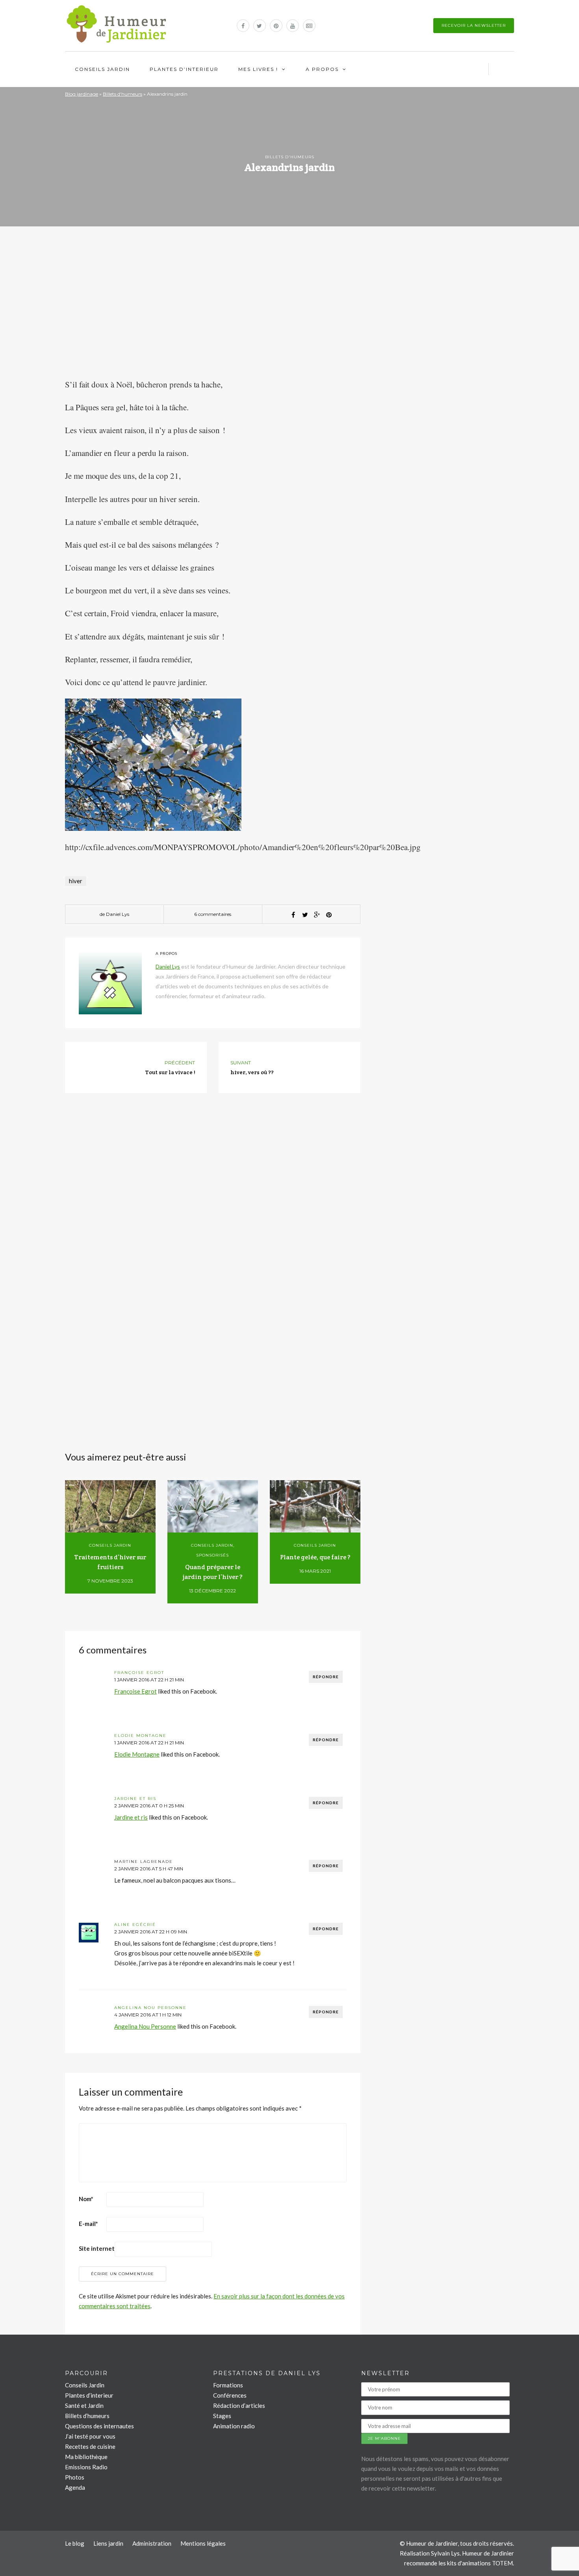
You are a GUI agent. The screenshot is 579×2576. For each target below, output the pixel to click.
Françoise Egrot (139, 1673)
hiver (76, 881)
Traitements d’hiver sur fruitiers (110, 1562)
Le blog (75, 2543)
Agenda (75, 2487)
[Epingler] (329, 915)
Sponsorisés (212, 1555)
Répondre (326, 1677)
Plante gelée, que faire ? (315, 1557)
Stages (222, 2416)
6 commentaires (213, 914)
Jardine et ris (135, 1799)
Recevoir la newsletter (474, 25)
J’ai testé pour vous (90, 2436)
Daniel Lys (118, 914)
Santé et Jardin (84, 2406)
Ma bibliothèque (86, 2457)
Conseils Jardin (102, 69)
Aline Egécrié (135, 1925)
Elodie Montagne (140, 1736)
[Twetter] (305, 915)
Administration (152, 2543)
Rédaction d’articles (239, 2406)
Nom (86, 2199)
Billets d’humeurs (87, 2416)
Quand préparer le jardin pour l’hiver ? (212, 1572)
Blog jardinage (82, 94)
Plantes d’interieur (184, 69)
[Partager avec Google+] (317, 915)
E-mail (88, 2224)
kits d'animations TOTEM (480, 2563)
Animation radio (234, 2426)
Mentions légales (203, 2543)
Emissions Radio (86, 2467)
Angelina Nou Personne (150, 2008)
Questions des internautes (99, 2426)
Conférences (230, 2395)
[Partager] (293, 915)
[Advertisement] (213, 317)
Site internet (97, 2248)
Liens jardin (108, 2543)
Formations (228, 2385)
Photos (75, 2477)
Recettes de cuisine (90, 2446)
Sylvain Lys (445, 2553)
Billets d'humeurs (122, 94)
